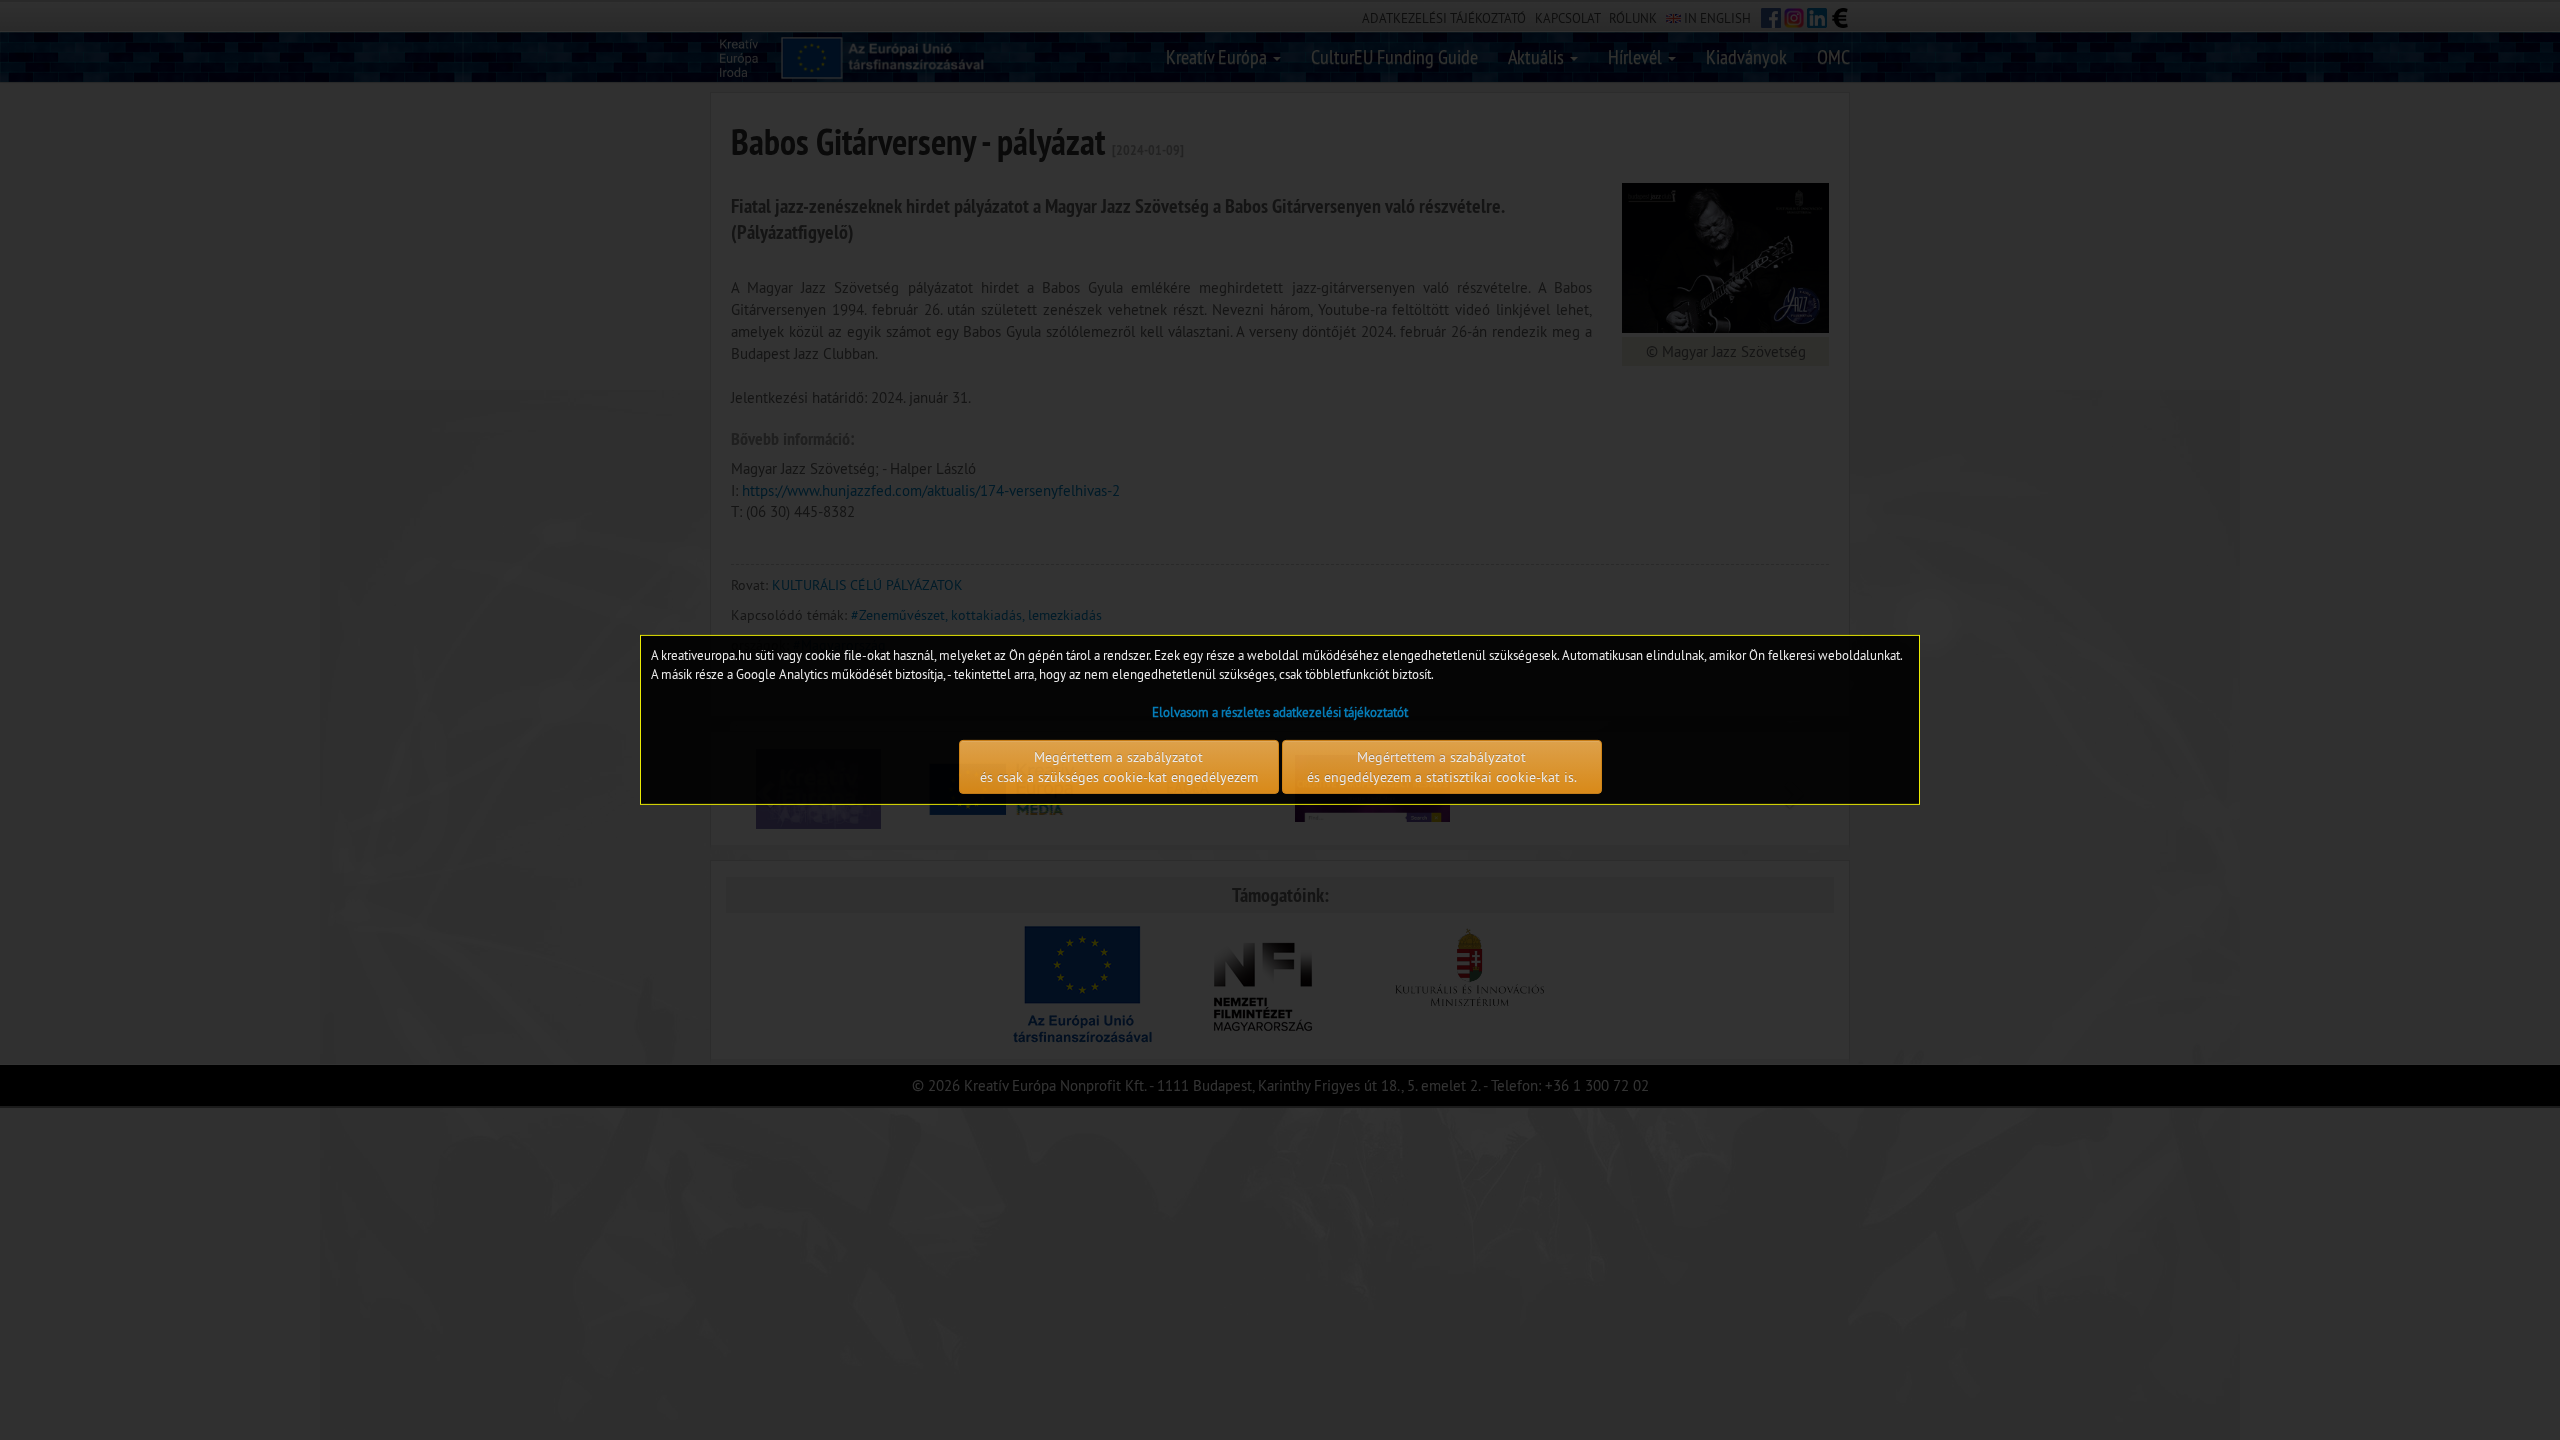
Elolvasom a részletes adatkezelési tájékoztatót (1280, 712)
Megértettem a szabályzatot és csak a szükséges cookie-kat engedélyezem (1119, 767)
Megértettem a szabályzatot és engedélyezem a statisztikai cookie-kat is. (1442, 767)
